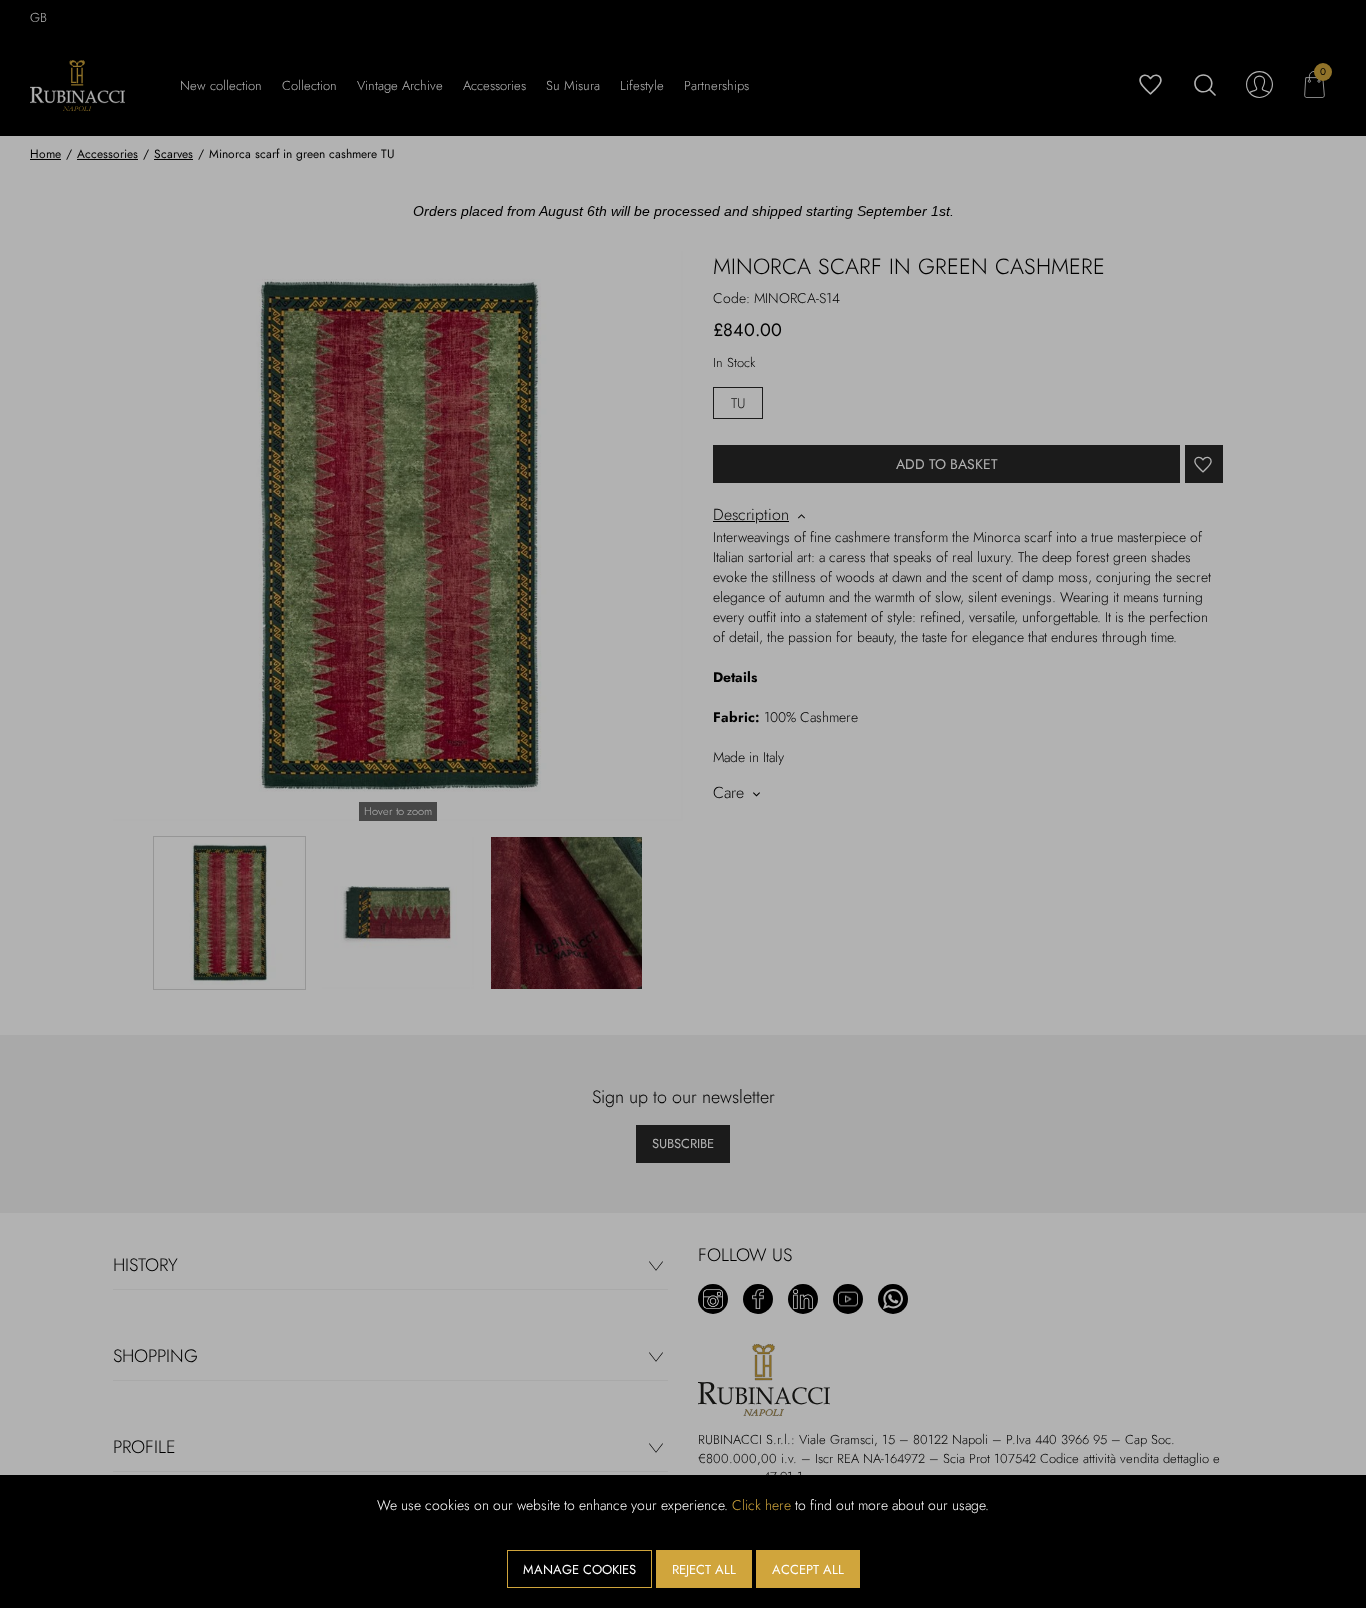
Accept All (808, 1569)
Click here (761, 1505)
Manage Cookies (579, 1569)
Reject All (704, 1569)
